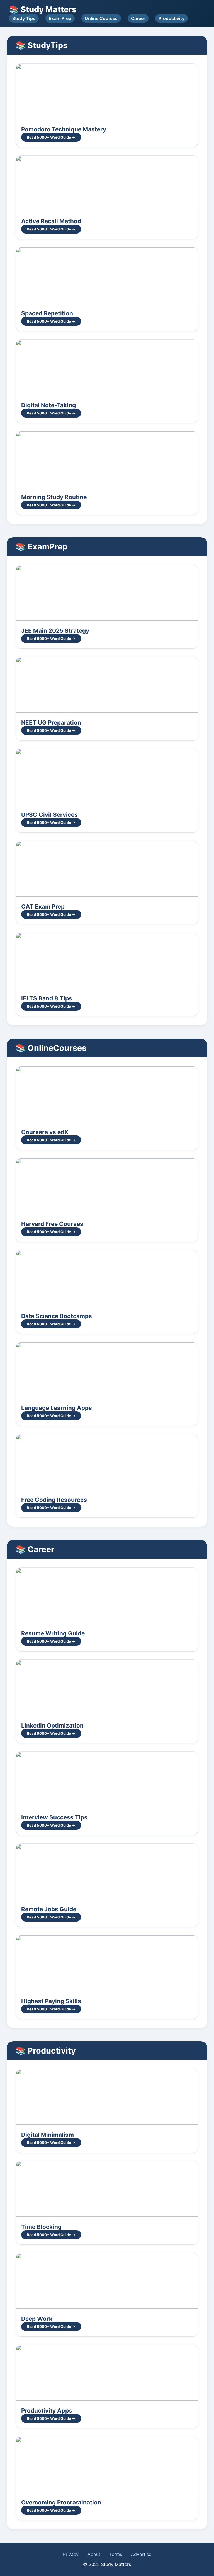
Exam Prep (60, 18)
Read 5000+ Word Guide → (51, 137)
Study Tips (24, 18)
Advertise (141, 2554)
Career (138, 18)
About (94, 2554)
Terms (116, 2554)
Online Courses (101, 18)
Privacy (71, 2554)
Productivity (172, 18)
